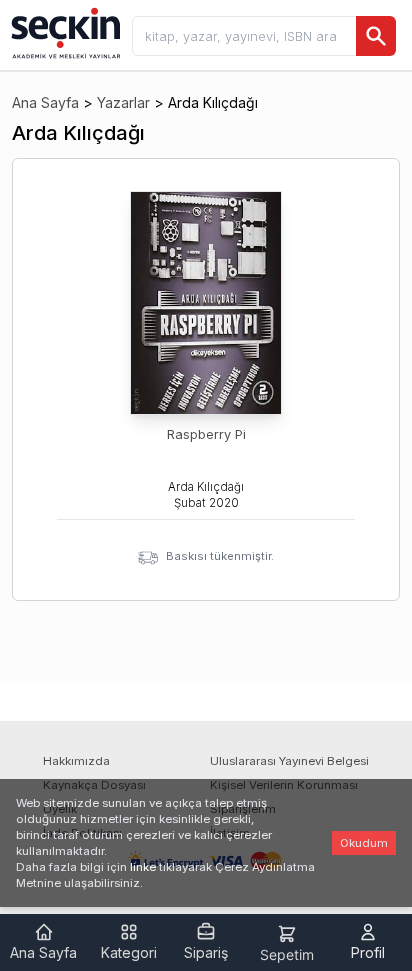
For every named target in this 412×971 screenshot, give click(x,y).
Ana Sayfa (45, 102)
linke (143, 867)
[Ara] (376, 36)
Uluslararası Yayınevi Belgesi (289, 761)
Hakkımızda (76, 761)
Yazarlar (123, 102)
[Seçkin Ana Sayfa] (64, 32)
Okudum (364, 843)
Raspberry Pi (206, 434)
